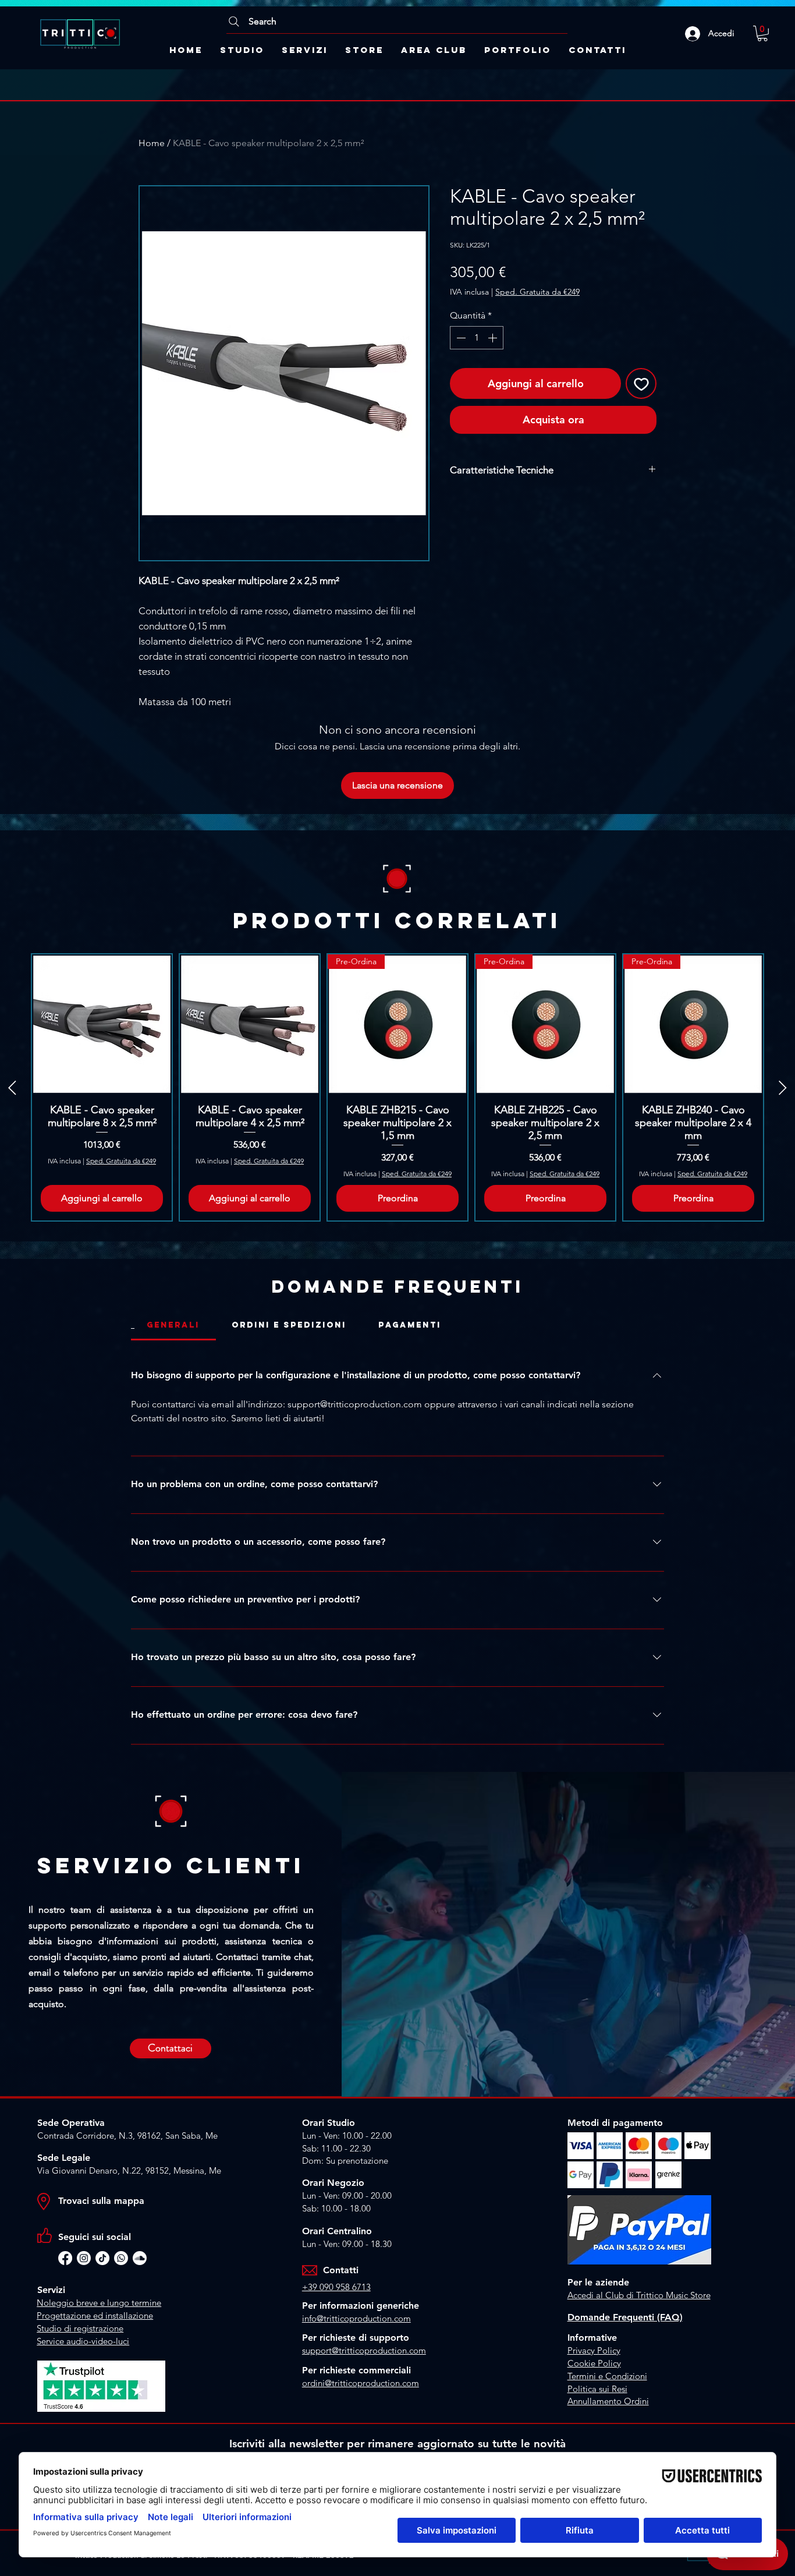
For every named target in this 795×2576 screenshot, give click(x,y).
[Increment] (494, 338)
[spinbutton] (477, 338)
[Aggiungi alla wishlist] (641, 383)
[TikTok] (102, 2258)
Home (152, 143)
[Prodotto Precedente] (12, 1088)
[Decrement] (460, 338)
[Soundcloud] (140, 2258)
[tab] (173, 1325)
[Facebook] (65, 2258)
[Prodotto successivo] (783, 1088)
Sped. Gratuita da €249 (537, 292)
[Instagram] (84, 2258)
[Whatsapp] (121, 2258)
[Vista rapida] (102, 1024)
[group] (397, 1088)
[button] (762, 33)
